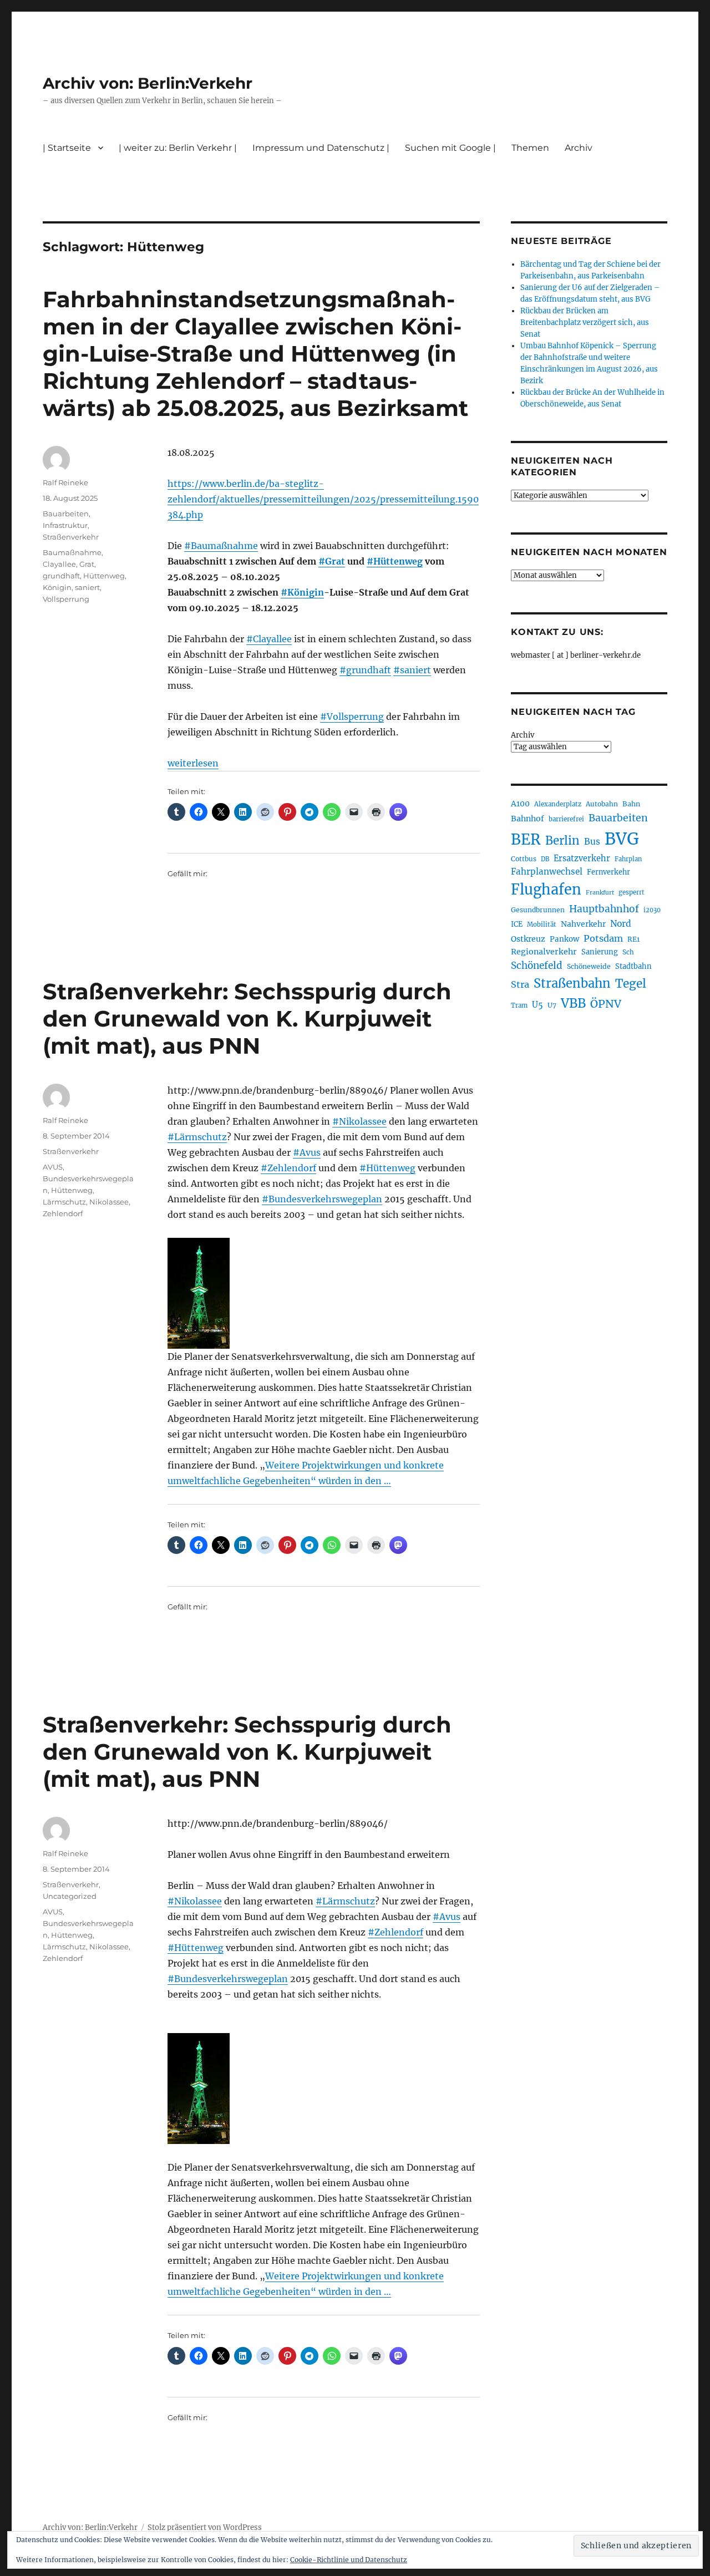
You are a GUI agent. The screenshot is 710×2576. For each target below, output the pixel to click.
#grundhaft (365, 670)
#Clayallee (269, 639)
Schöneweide (589, 966)
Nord (621, 924)
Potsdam (603, 938)
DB (545, 859)
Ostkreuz (528, 939)
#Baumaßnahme (221, 546)
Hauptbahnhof (604, 909)
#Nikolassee (359, 1121)
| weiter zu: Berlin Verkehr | (178, 148)
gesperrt (632, 892)
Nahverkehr (583, 924)
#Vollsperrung (352, 717)
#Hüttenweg (395, 561)
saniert (87, 587)
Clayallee (59, 564)
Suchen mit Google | (450, 148)
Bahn (631, 804)
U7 (552, 1005)
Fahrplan (628, 859)
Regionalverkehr (544, 952)
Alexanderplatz (558, 804)
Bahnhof (528, 819)
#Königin (302, 592)
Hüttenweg (104, 576)
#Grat (332, 561)
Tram (519, 1005)
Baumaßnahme (72, 552)
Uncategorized (70, 1896)
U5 (537, 1005)
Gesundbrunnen (538, 910)
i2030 (652, 910)
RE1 (633, 939)
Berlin (562, 841)
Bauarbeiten (66, 514)
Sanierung (600, 952)
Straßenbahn (572, 983)
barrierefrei (566, 819)
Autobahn (602, 804)
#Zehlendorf (288, 1168)
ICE (517, 924)
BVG (622, 839)
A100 (520, 804)
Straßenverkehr (71, 537)
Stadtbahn (633, 966)
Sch (628, 952)
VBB (573, 1003)
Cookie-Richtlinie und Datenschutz (349, 2560)
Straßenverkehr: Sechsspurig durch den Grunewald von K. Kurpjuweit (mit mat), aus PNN (247, 1018)
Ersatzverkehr (582, 858)
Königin (57, 587)
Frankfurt (600, 893)
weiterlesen (193, 763)
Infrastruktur (65, 525)
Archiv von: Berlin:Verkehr (148, 83)
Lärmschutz (64, 1202)
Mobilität (542, 924)
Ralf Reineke (65, 482)
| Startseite (67, 148)
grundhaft (61, 576)
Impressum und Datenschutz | (321, 148)
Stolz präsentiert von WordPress (205, 2527)
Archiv (523, 735)
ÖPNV (606, 1004)
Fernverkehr (608, 872)
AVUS (53, 1167)
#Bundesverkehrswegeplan (322, 1199)
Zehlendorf (63, 1213)
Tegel (631, 984)
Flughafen (546, 890)
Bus (592, 842)
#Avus (307, 1152)
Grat (87, 564)
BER (526, 839)
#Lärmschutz (197, 1137)
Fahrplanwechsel (547, 872)
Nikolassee (109, 1202)
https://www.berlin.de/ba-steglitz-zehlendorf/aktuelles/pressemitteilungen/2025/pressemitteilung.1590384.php (323, 499)
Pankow (564, 939)
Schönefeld (537, 966)
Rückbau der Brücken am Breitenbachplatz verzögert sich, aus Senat (585, 322)
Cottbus (524, 859)
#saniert (412, 670)
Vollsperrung (66, 599)
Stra (520, 984)
